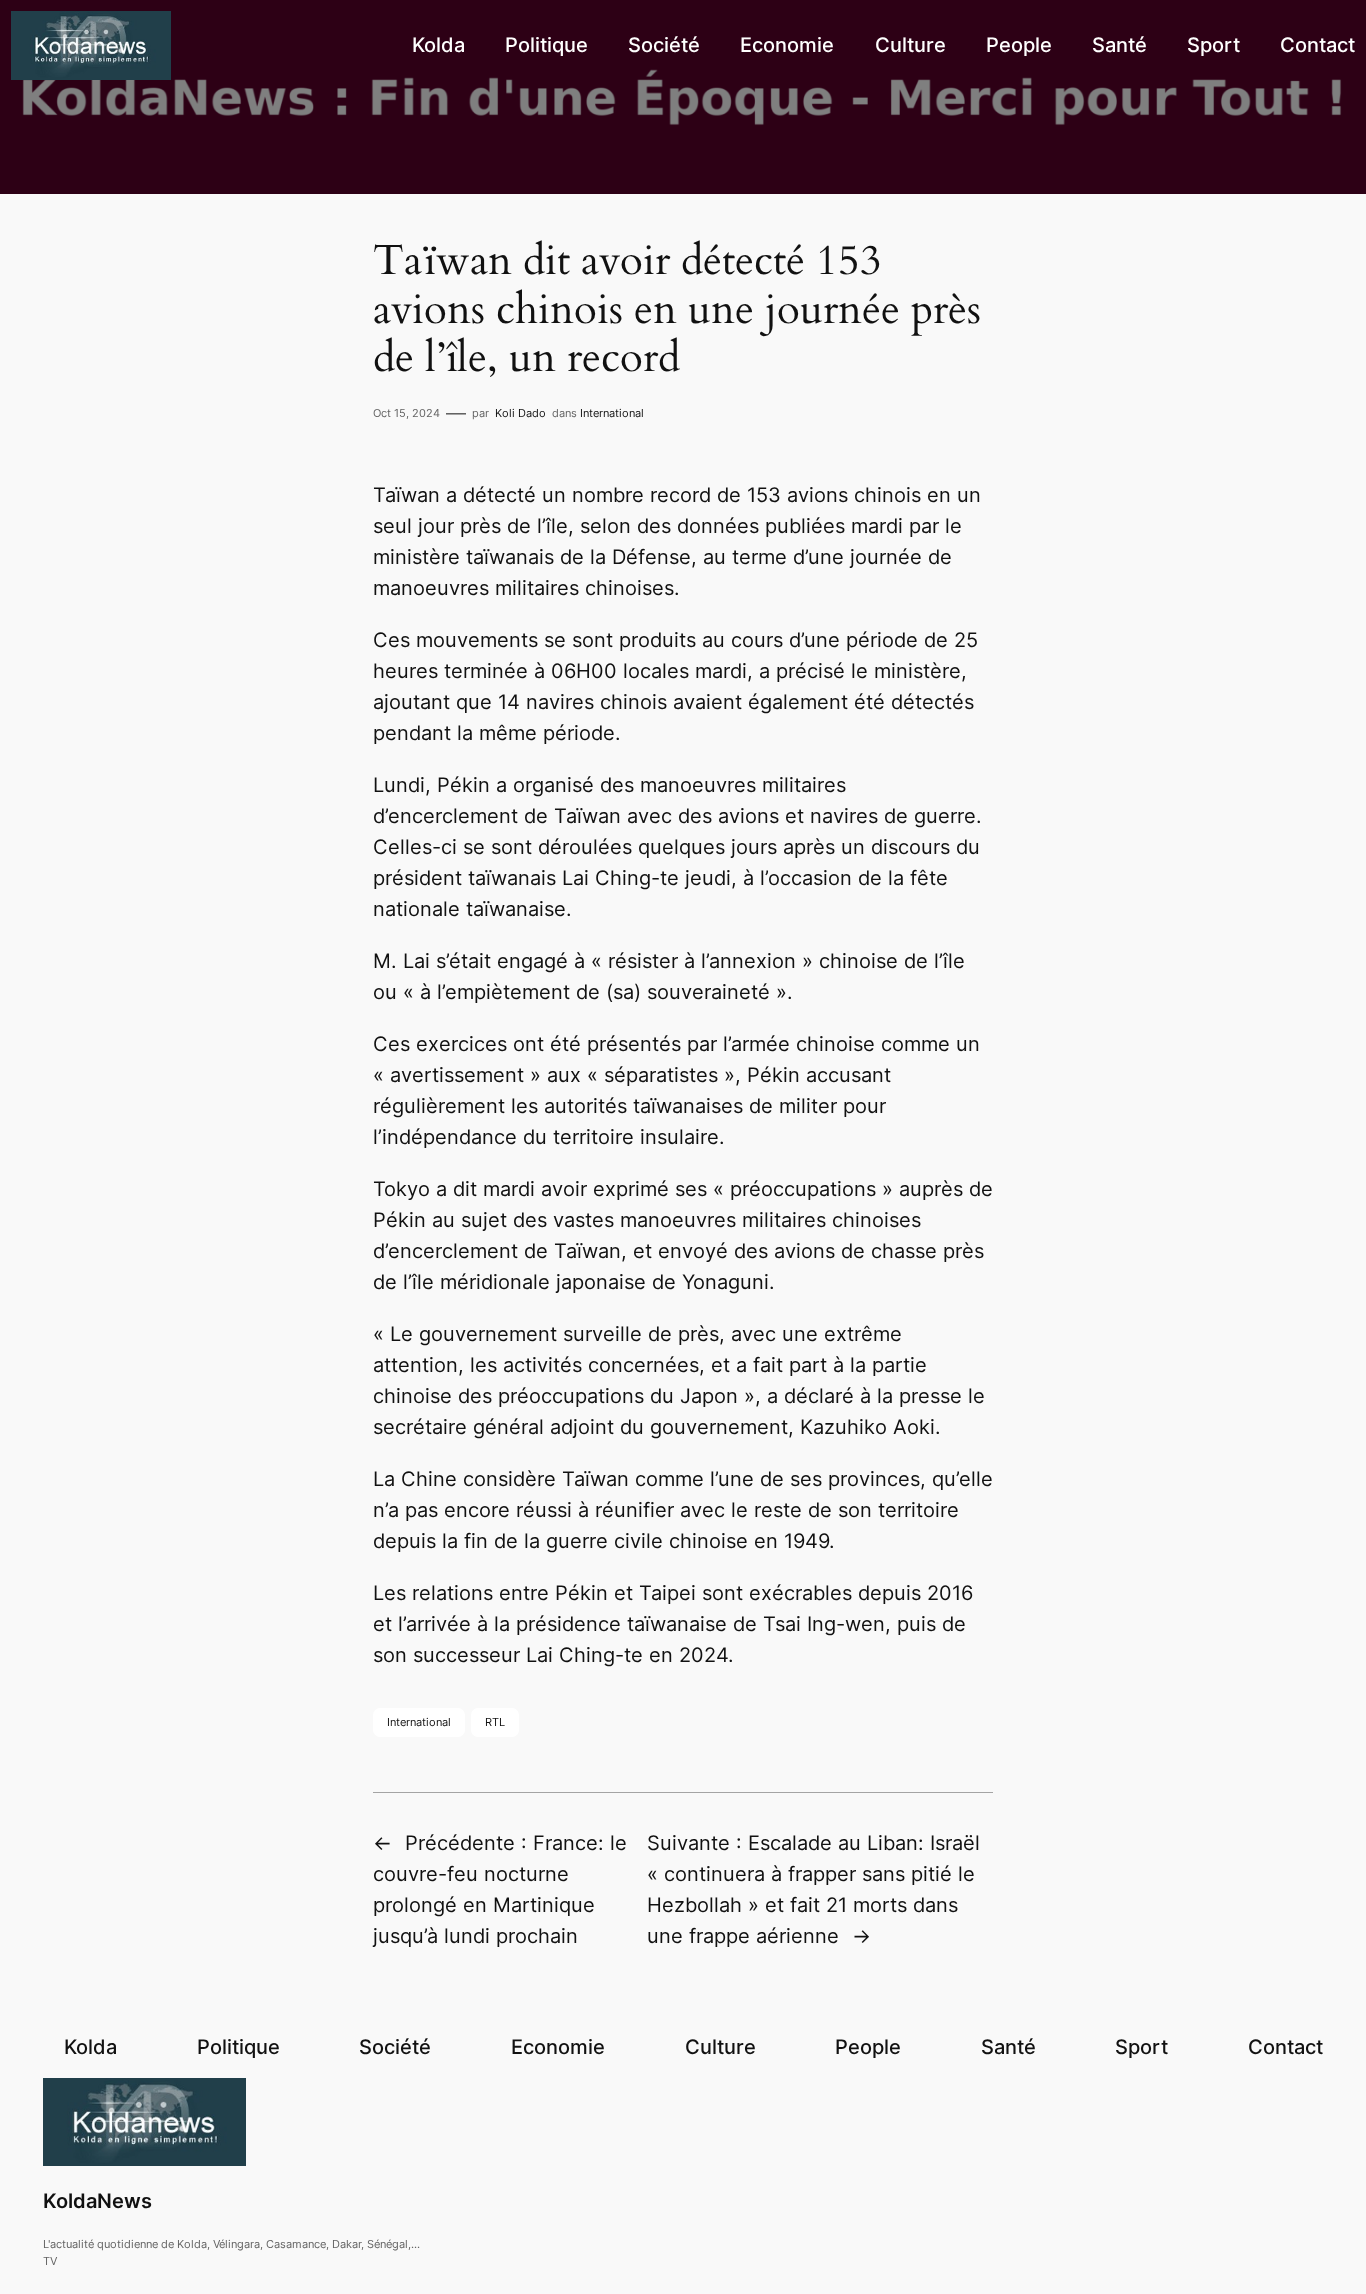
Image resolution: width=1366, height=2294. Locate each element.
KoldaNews (97, 2201)
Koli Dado (520, 413)
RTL (495, 1722)
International (612, 413)
